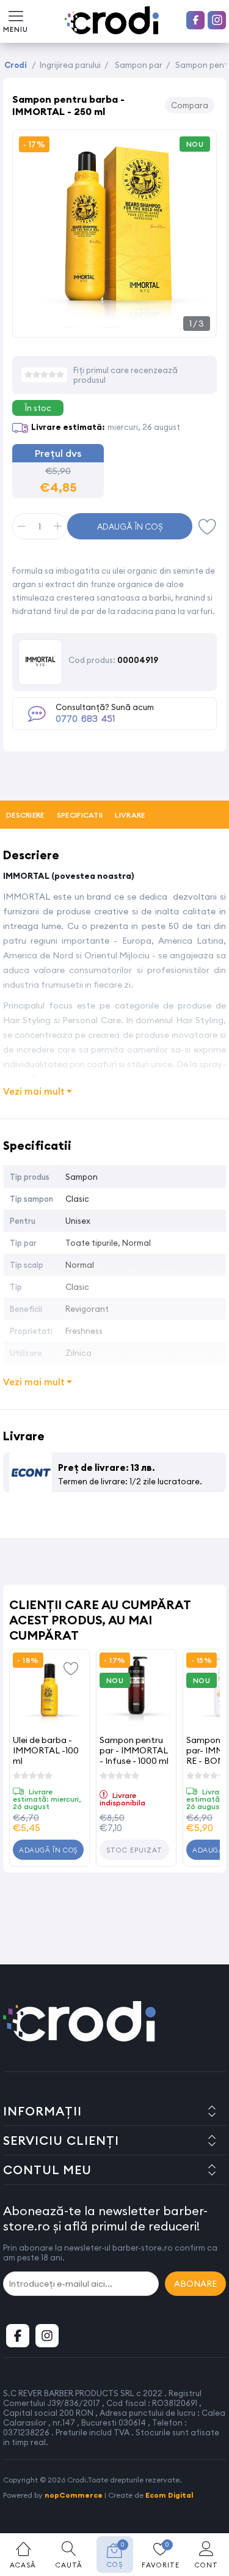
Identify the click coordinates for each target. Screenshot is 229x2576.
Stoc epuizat (134, 1850)
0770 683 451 (85, 719)
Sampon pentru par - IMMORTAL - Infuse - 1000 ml (134, 1750)
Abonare (195, 2284)
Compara (190, 105)
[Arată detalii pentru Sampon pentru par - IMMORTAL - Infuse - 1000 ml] (136, 1689)
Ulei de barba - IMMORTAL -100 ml (46, 1750)
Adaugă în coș (130, 527)
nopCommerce (74, 2495)
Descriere (25, 815)
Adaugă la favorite (71, 1668)
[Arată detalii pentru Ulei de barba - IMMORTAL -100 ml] (49, 1689)
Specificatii (80, 815)
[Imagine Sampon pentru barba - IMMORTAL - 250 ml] (114, 324)
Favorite (208, 526)
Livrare (130, 815)
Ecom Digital (169, 2495)
